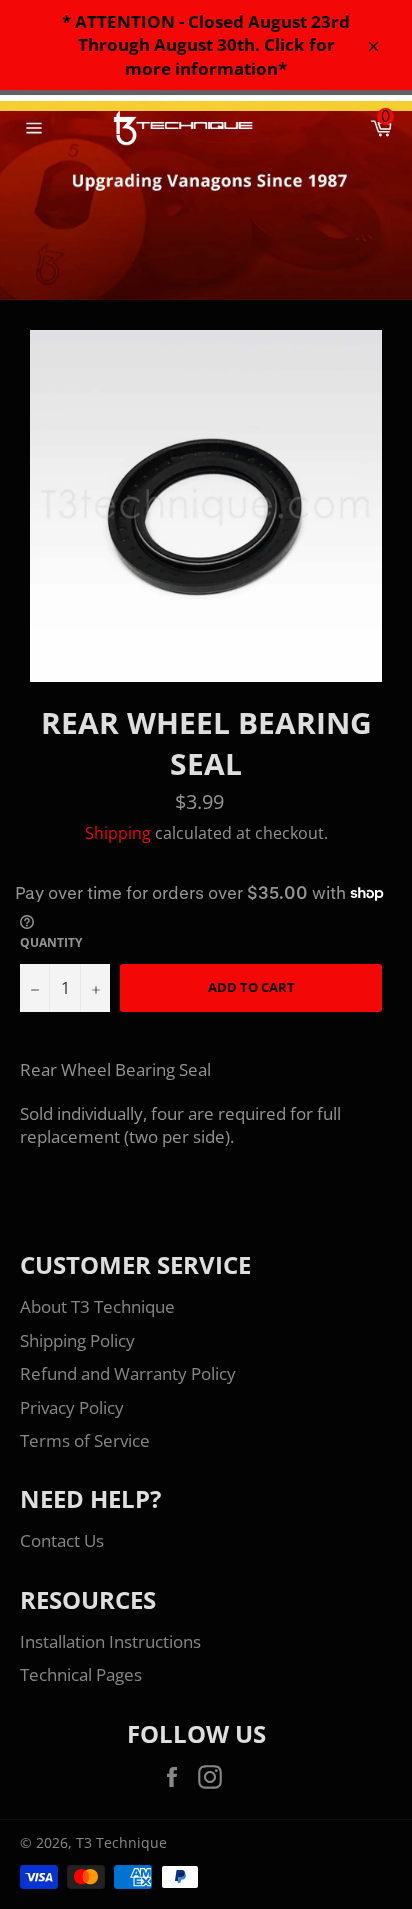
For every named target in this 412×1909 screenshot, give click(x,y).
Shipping (118, 833)
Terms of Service (85, 1440)
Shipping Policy (77, 1340)
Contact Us (62, 1540)
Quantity (51, 943)
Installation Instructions (110, 1641)
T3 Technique (121, 1842)
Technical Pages (81, 1674)
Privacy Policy (72, 1407)
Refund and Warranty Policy (128, 1373)
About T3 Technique (97, 1306)
